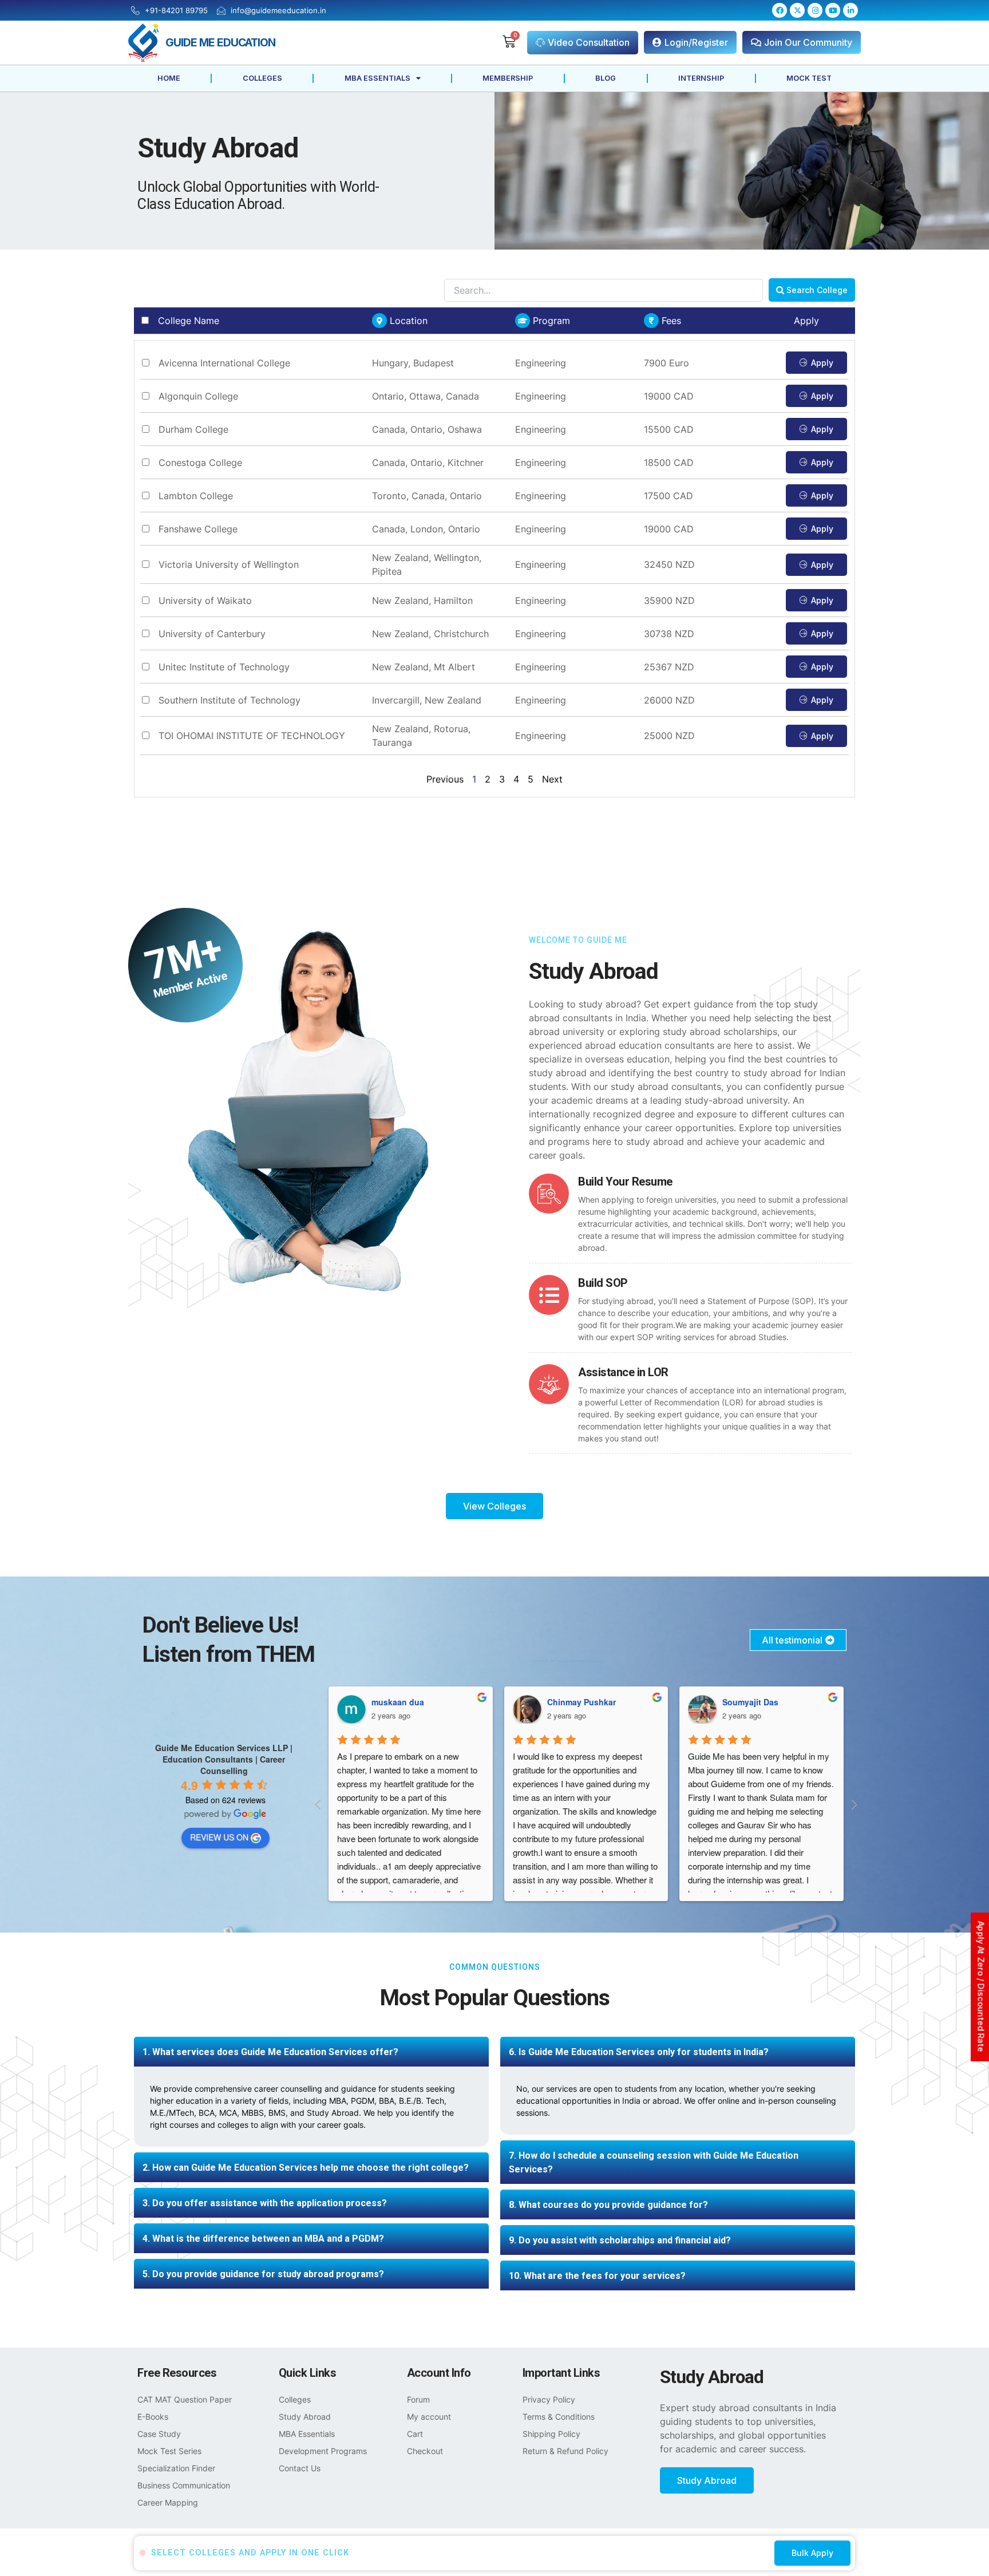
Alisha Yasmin (750, 1702)
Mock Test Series (169, 2451)
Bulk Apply (812, 2553)
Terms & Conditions (559, 2417)
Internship (701, 78)
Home (169, 78)
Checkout (425, 2451)
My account (429, 2417)
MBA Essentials (377, 78)
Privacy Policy (549, 2399)
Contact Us (300, 2468)
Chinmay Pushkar (406, 1702)
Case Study (159, 2434)
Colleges (262, 78)
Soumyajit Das (575, 1702)
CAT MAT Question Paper (185, 2399)
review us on (219, 1837)
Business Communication (184, 2485)
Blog (606, 78)
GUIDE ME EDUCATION (220, 42)
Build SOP (603, 1283)
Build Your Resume (625, 1182)
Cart (415, 2434)
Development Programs (323, 2451)
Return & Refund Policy (565, 2451)
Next (552, 779)
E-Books (153, 2417)
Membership (508, 78)
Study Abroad (305, 2417)
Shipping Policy (551, 2434)
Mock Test (809, 78)
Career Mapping (168, 2502)
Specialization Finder (176, 2468)
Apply (822, 363)
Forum (418, 2399)
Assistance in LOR (623, 1372)
